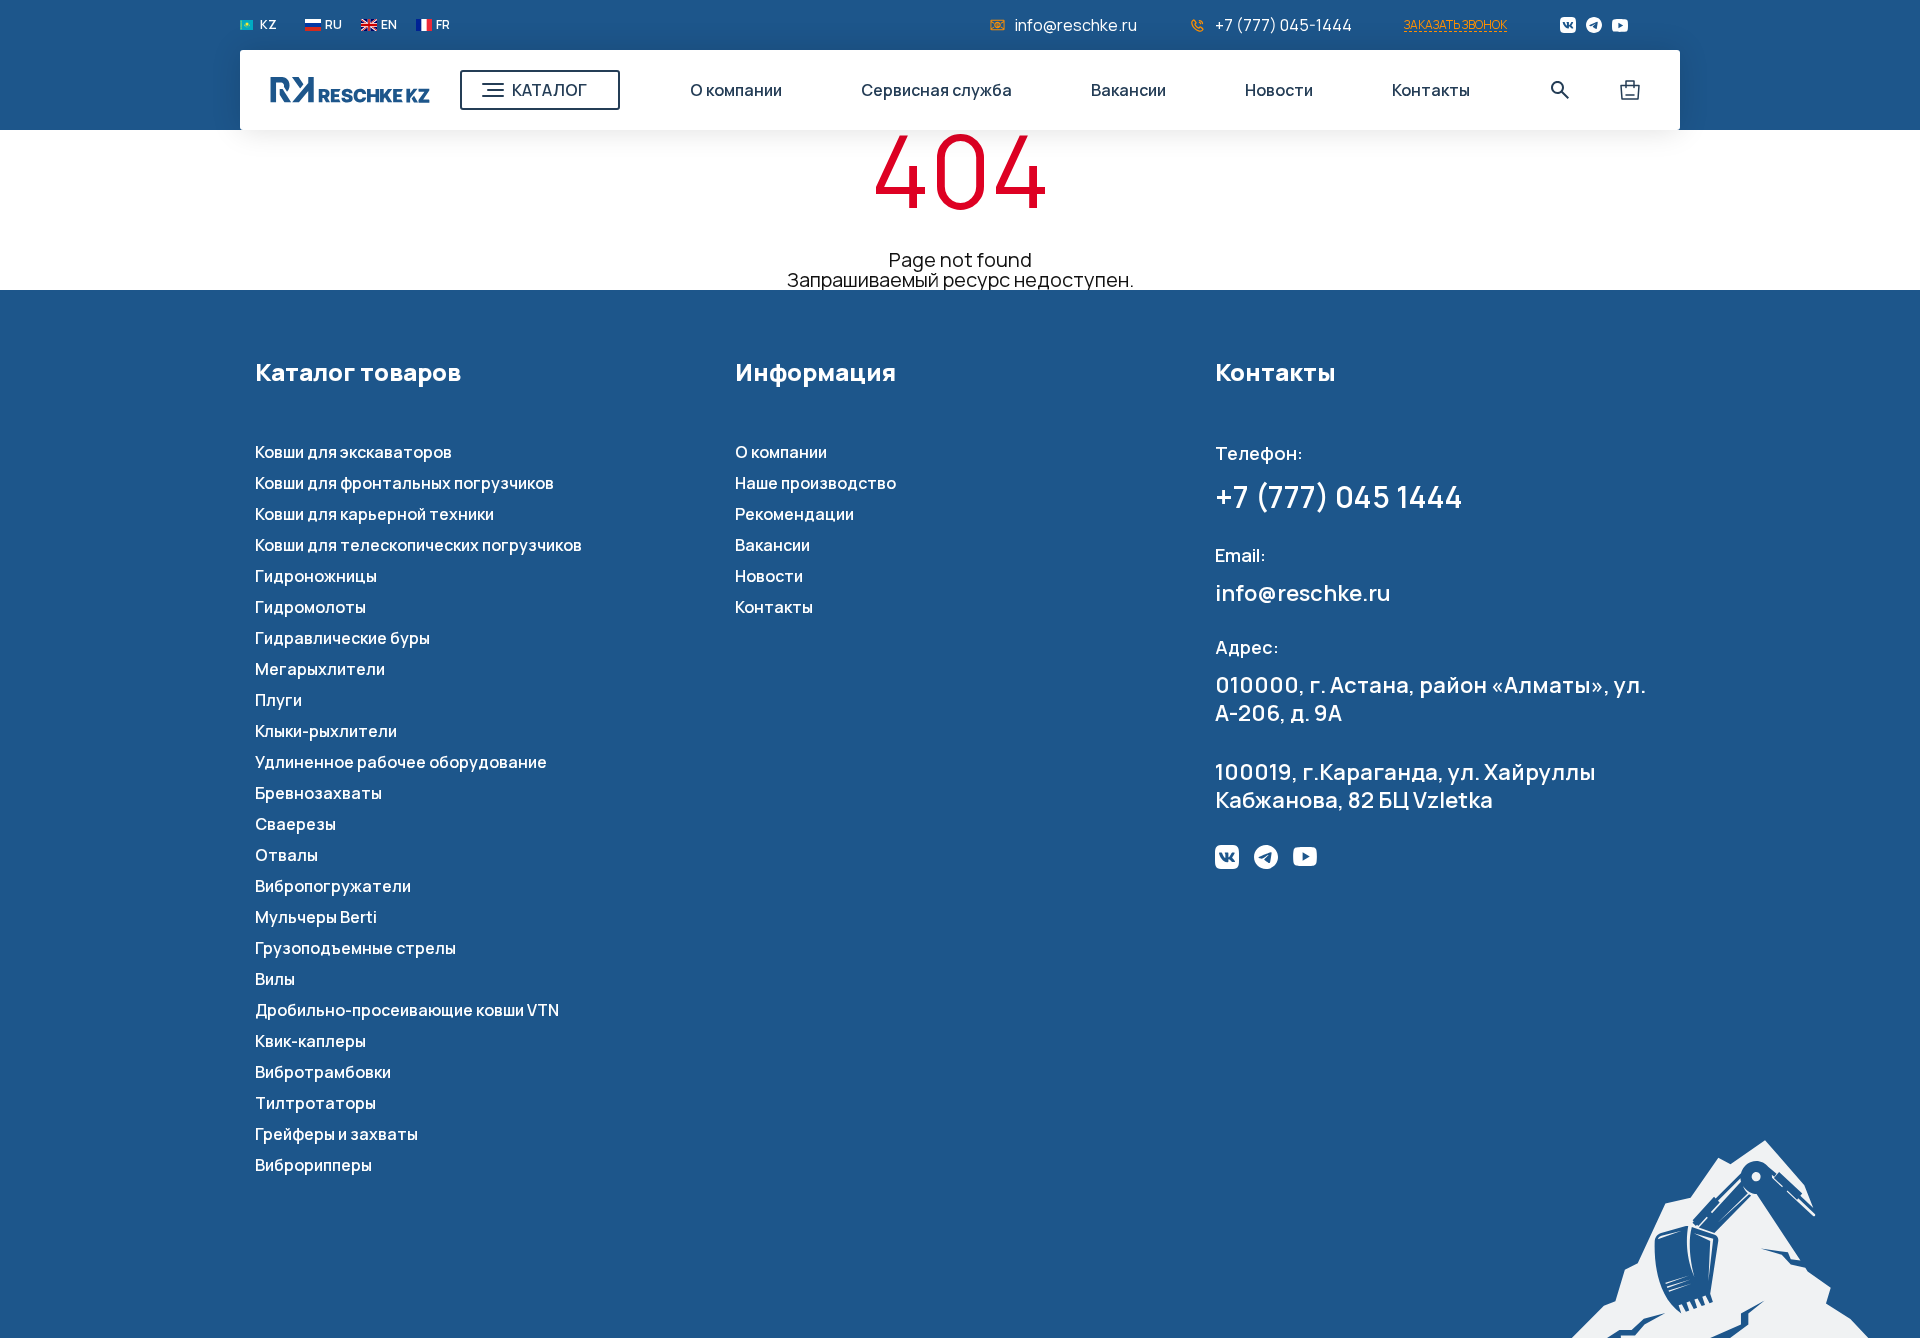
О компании (736, 90)
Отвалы (286, 855)
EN (389, 25)
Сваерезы (295, 824)
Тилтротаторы (315, 1103)
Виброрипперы (313, 1165)
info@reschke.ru (1076, 25)
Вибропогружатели (333, 886)
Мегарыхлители (320, 669)
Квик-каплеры (310, 1041)
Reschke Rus (350, 90)
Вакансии (1128, 90)
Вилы (275, 979)
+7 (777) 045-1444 (1283, 25)
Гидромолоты (310, 607)
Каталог (549, 90)
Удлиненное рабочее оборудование (401, 762)
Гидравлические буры (342, 638)
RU (333, 25)
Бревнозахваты (318, 793)
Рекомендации (794, 514)
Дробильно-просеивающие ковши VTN (407, 1010)
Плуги (278, 700)
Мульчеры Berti (316, 917)
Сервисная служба (936, 90)
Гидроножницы (316, 576)
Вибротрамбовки (323, 1072)
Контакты (1431, 90)
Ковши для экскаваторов (353, 452)
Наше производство (815, 483)
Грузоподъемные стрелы (355, 948)
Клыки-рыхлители (326, 731)
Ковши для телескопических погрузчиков (418, 545)
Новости (1279, 90)
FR (443, 25)
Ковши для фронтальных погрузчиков (404, 483)
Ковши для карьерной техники (374, 514)
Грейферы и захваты (336, 1134)
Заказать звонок (1455, 25)
